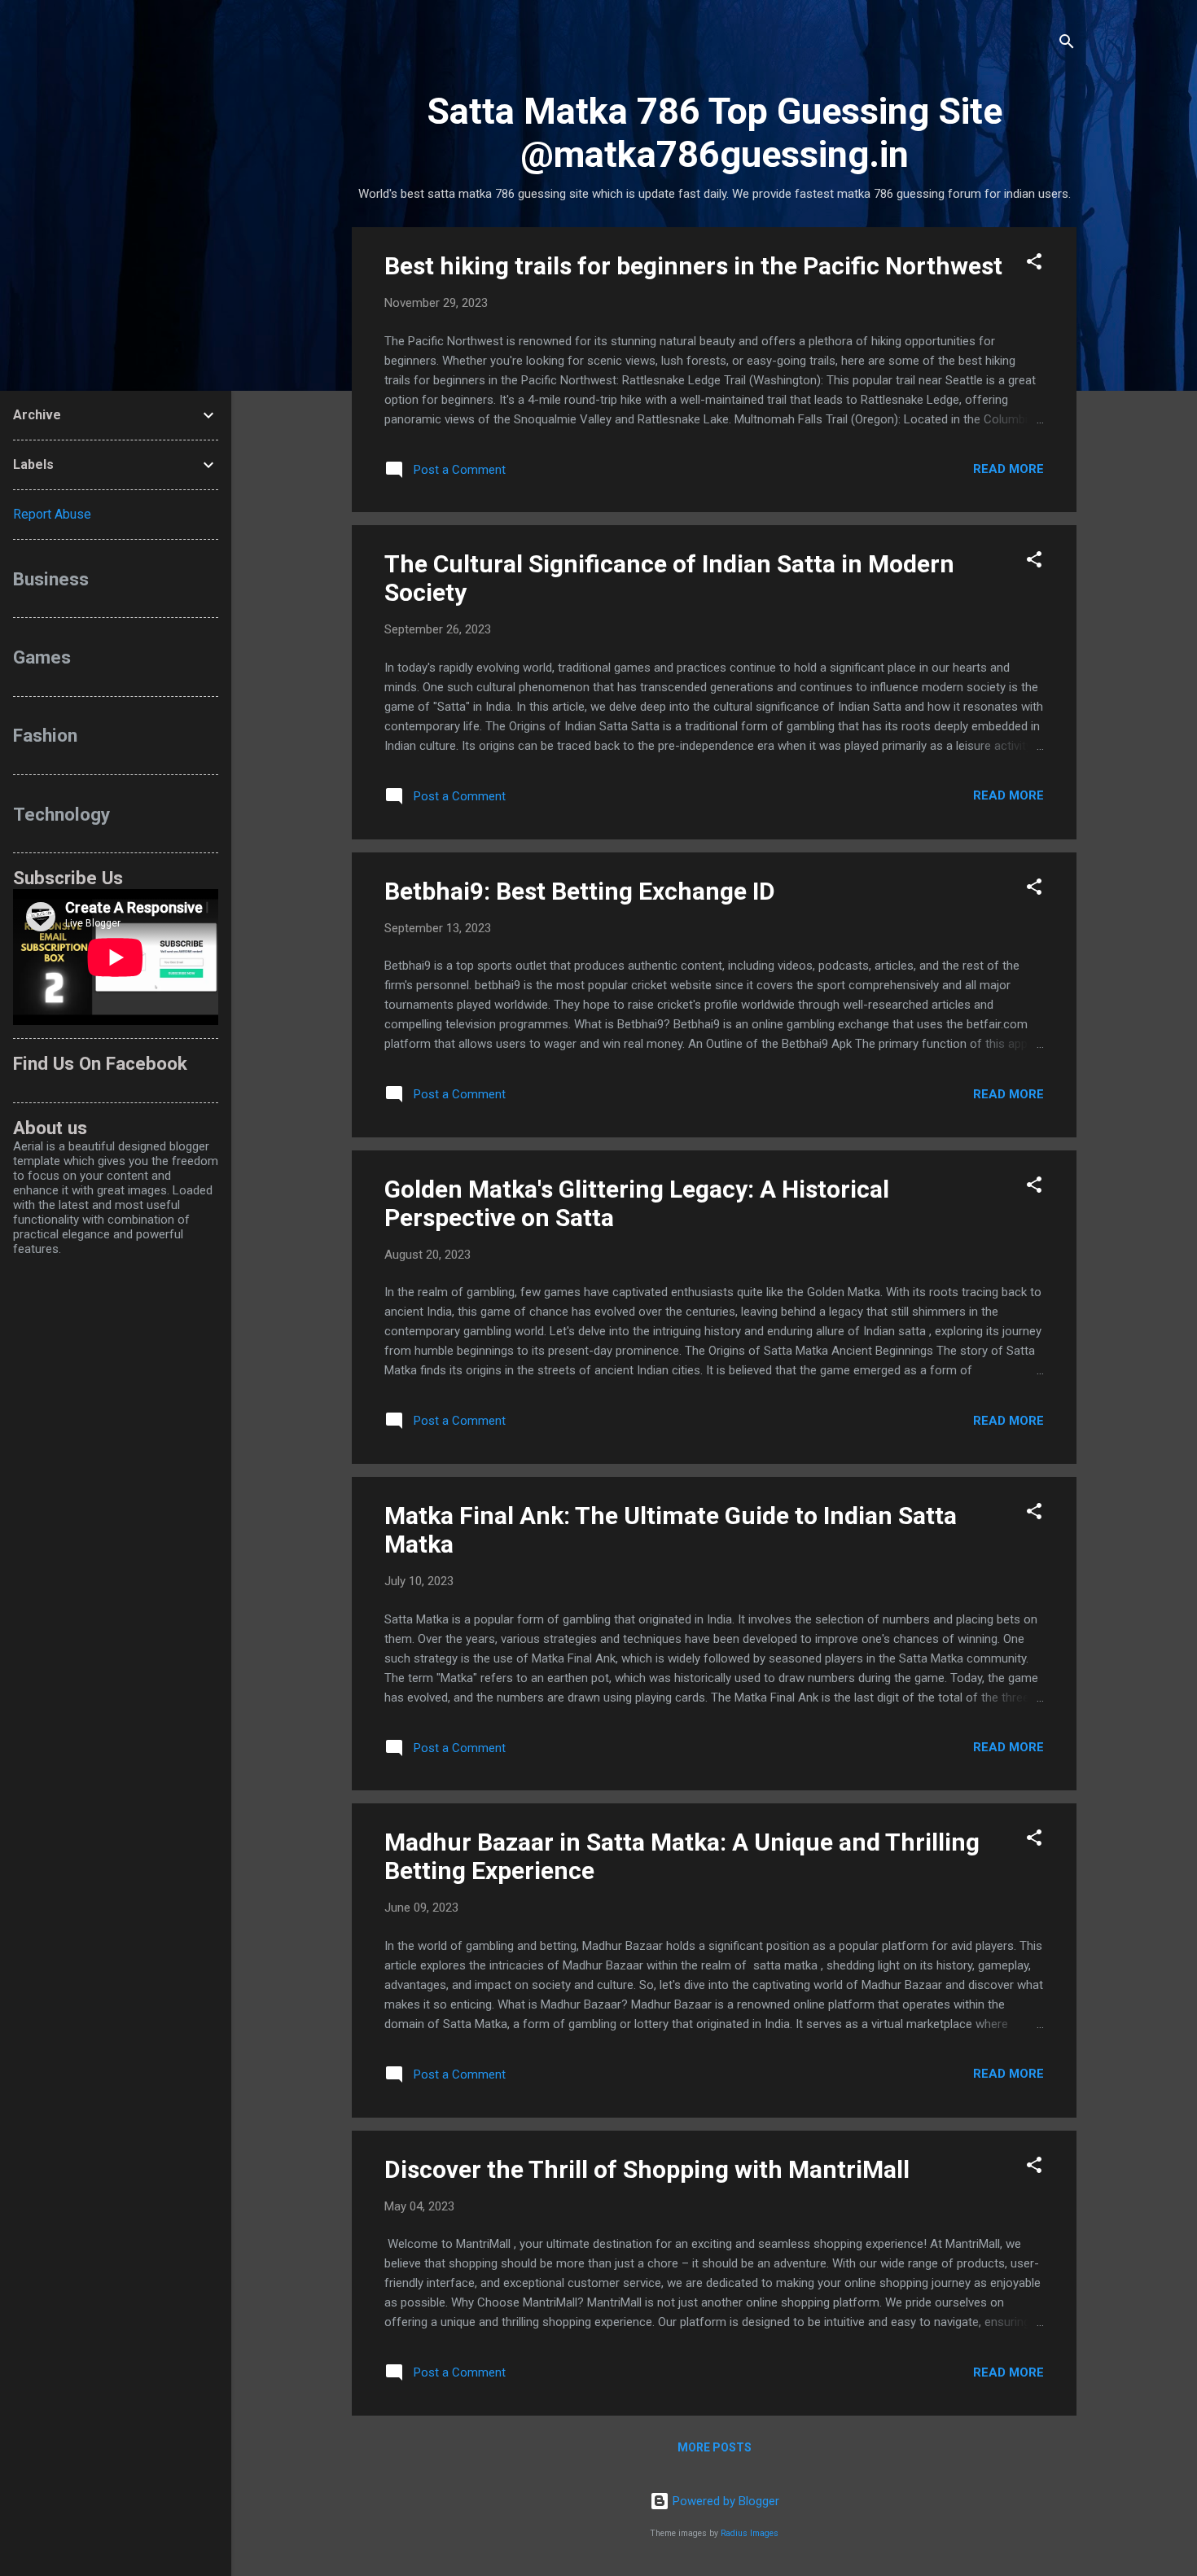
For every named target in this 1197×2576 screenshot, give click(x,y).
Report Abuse (52, 514)
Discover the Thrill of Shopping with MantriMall (647, 2169)
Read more (1008, 469)
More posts (715, 2447)
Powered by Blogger (724, 2501)
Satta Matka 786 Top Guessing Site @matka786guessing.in (715, 133)
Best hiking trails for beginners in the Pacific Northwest (693, 266)
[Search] (1067, 44)
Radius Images (750, 2533)
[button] (1034, 264)
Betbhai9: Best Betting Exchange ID (580, 891)
